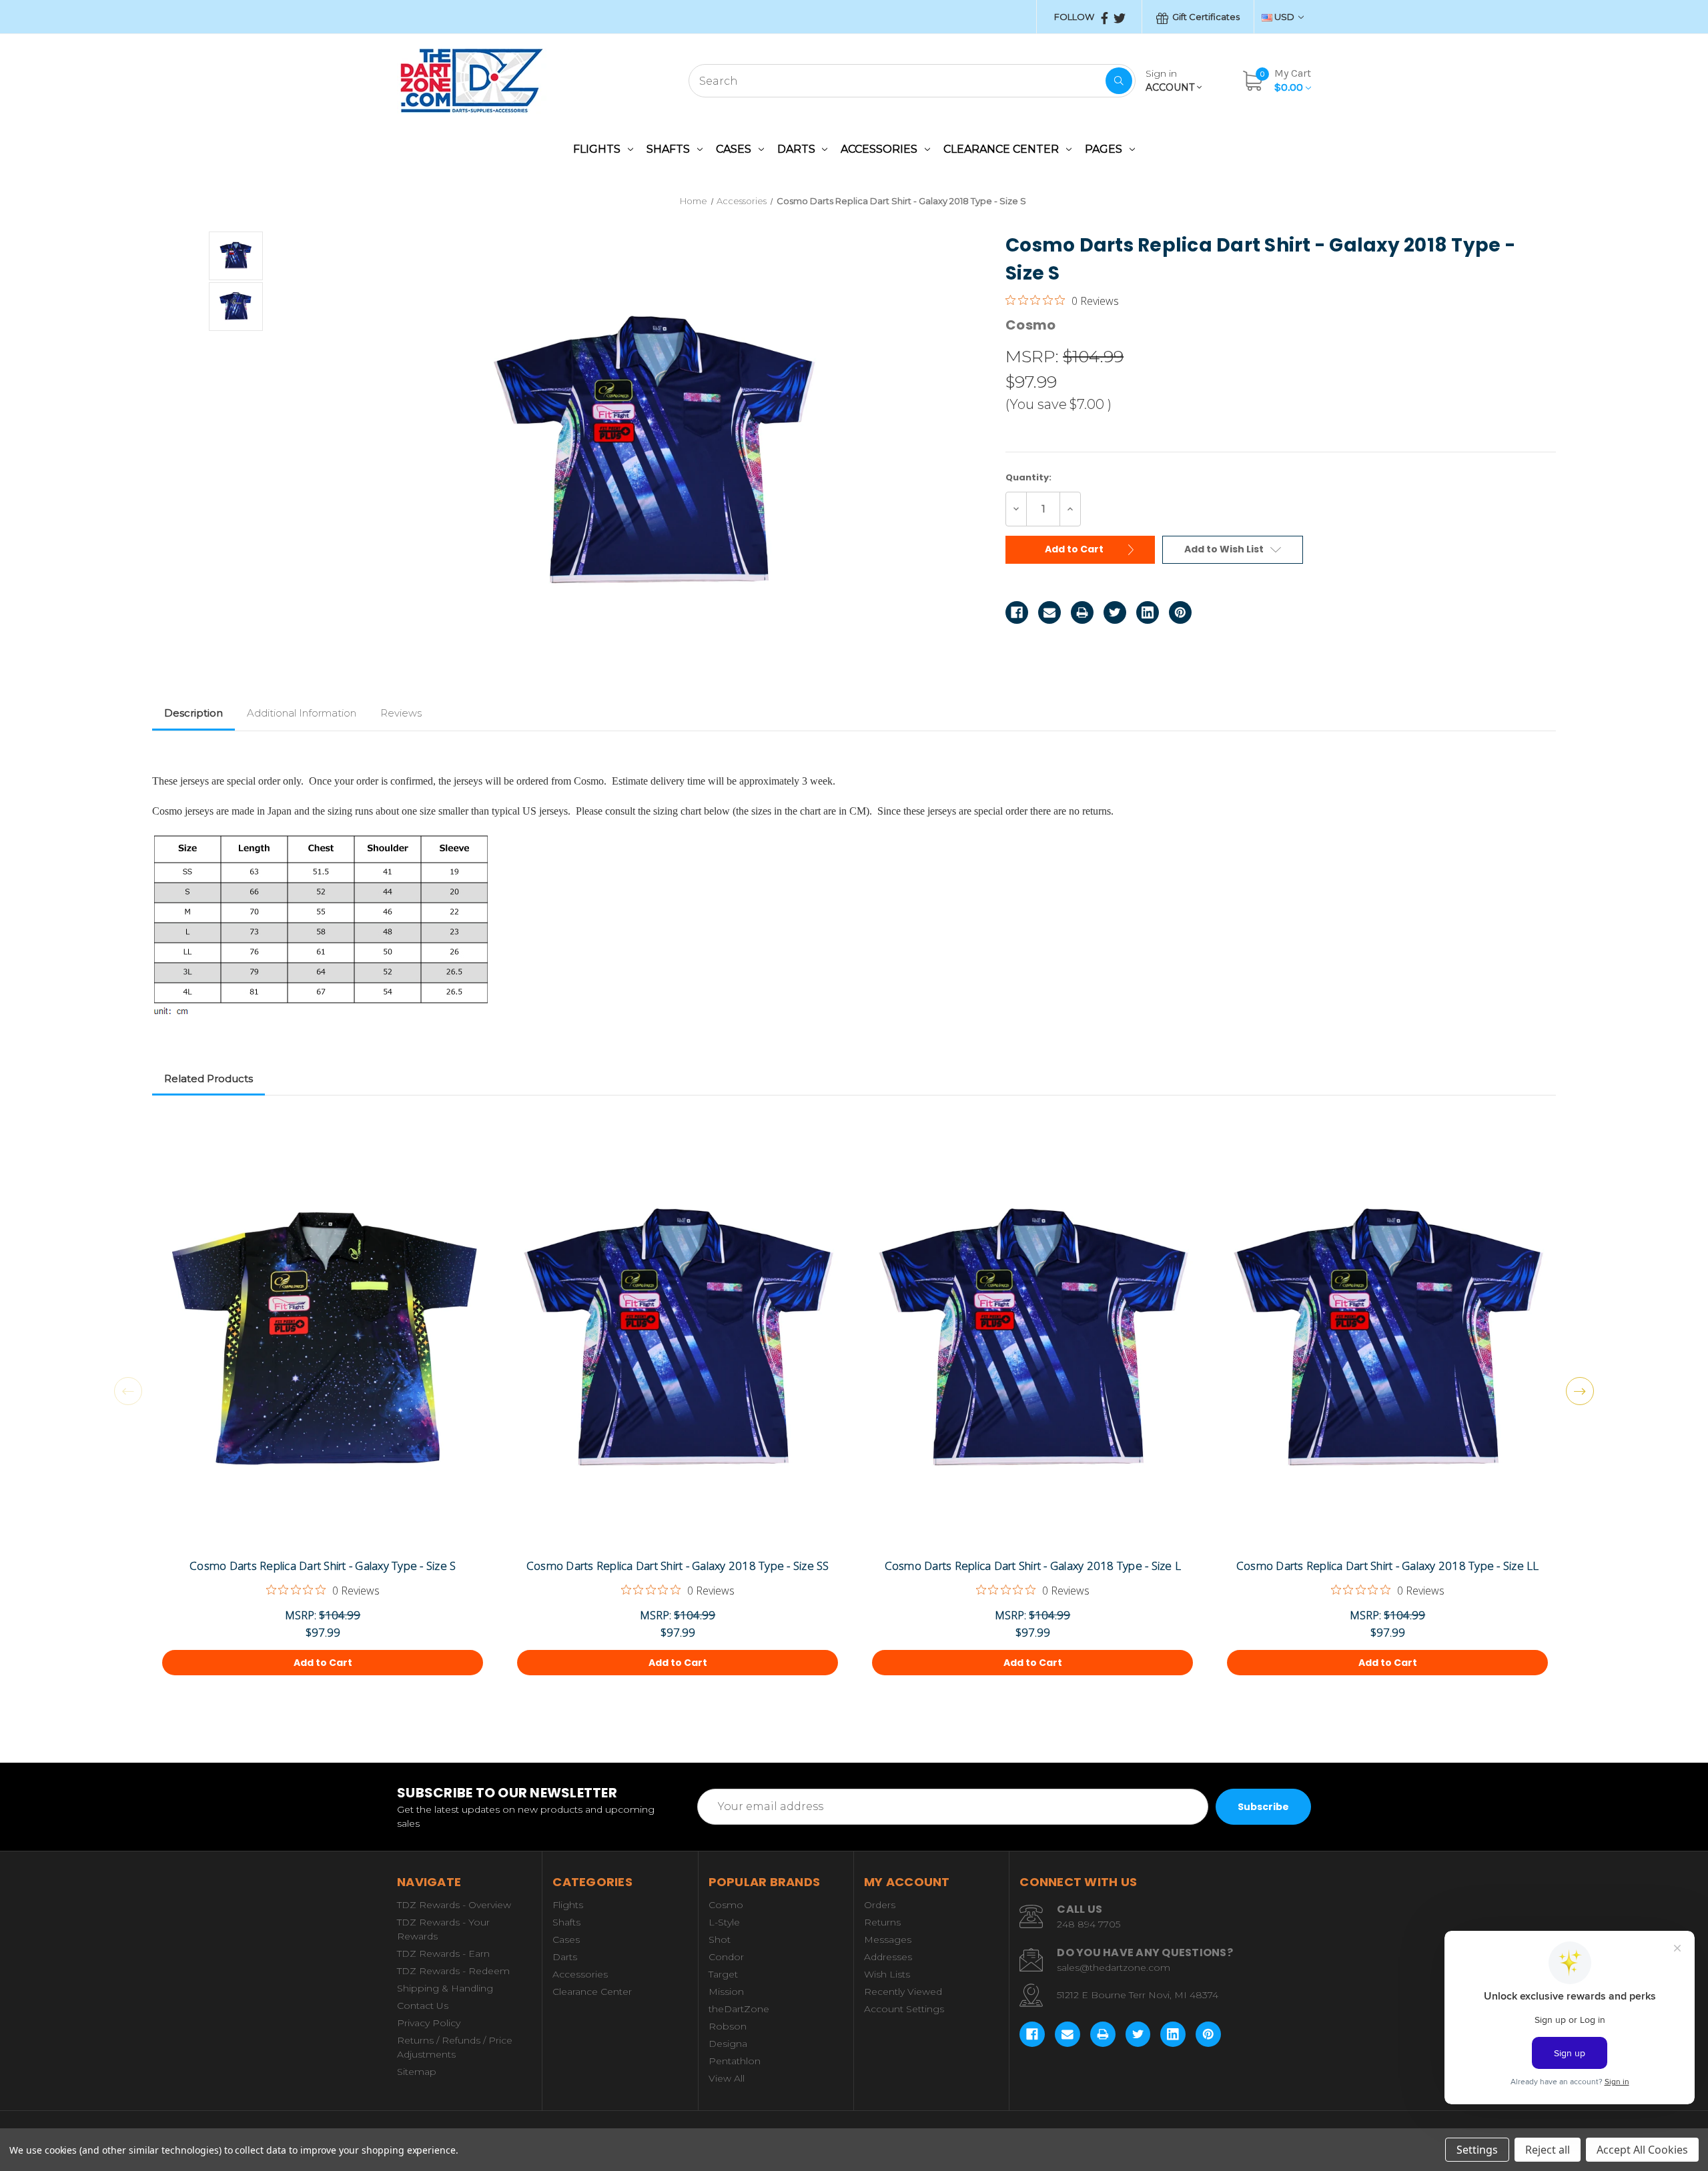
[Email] (1049, 612)
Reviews (401, 713)
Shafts (668, 149)
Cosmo (726, 1905)
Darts (796, 149)
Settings (1477, 2150)
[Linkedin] (1148, 612)
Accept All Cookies (1642, 2150)
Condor (726, 1957)
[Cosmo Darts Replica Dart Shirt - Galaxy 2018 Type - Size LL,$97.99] (1387, 1338)
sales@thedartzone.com (1114, 1968)
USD (1284, 17)
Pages (1104, 149)
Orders (880, 1905)
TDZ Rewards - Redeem (453, 1971)
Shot (720, 1939)
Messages (888, 1939)
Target (723, 1974)
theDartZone (739, 2009)
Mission (726, 1992)
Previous (128, 1391)
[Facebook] (1017, 612)
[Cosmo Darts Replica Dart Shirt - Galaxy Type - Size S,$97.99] (323, 1338)
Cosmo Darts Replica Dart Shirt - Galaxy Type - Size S (323, 1566)
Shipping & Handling (445, 1988)
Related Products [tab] (208, 1078)
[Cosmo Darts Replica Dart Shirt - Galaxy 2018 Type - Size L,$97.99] (1032, 1338)
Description (193, 713)
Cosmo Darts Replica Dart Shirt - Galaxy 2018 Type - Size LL (1388, 1566)
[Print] (1082, 612)
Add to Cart (1075, 549)
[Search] (1119, 81)
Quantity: (1028, 477)
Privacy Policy (429, 2023)
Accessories (879, 149)
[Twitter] (1115, 612)
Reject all (1548, 2150)
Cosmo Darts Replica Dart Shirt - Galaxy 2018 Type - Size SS (678, 1566)
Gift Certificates (1205, 17)
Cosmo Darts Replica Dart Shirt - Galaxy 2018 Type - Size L (1033, 1566)
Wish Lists (887, 1974)
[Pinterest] (1180, 612)
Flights (597, 149)
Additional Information (302, 713)
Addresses (888, 1957)
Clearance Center (1001, 149)
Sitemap (417, 2072)
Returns (882, 1922)
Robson (728, 2026)
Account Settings (904, 2009)
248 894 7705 (1089, 1924)
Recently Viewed (903, 1992)
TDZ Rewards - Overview (454, 1905)
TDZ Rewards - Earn (443, 1953)
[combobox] (912, 81)
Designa (728, 2044)
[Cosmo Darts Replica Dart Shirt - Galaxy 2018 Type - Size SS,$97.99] (678, 1338)
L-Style (724, 1922)
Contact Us (423, 2006)
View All (727, 2078)
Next (1580, 1391)
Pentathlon (735, 2061)
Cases (734, 149)
